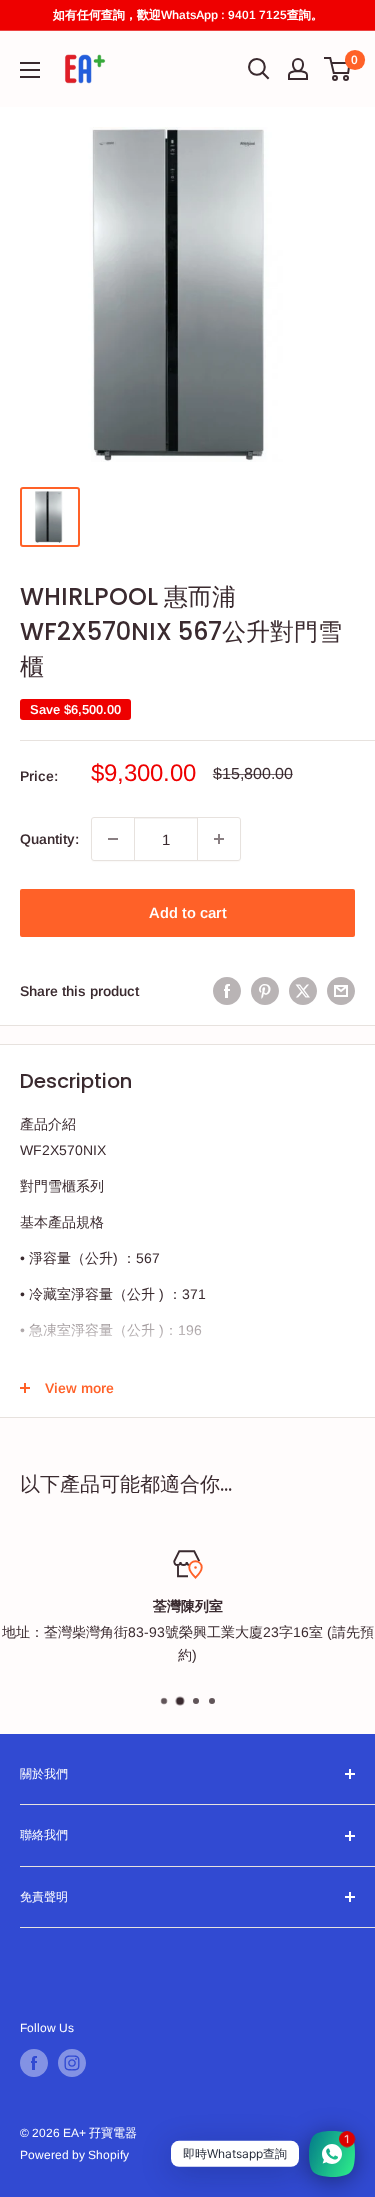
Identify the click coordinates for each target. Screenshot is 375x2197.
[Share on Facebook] (227, 991)
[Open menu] (30, 70)
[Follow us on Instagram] (72, 2063)
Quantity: (49, 839)
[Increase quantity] (219, 839)
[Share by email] (341, 991)
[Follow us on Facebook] (34, 2063)
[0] (338, 69)
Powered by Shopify (74, 2155)
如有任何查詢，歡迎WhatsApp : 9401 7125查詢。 (188, 15)
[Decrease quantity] (113, 839)
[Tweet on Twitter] (303, 991)
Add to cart (188, 912)
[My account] (298, 69)
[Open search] (259, 69)
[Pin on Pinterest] (265, 991)
